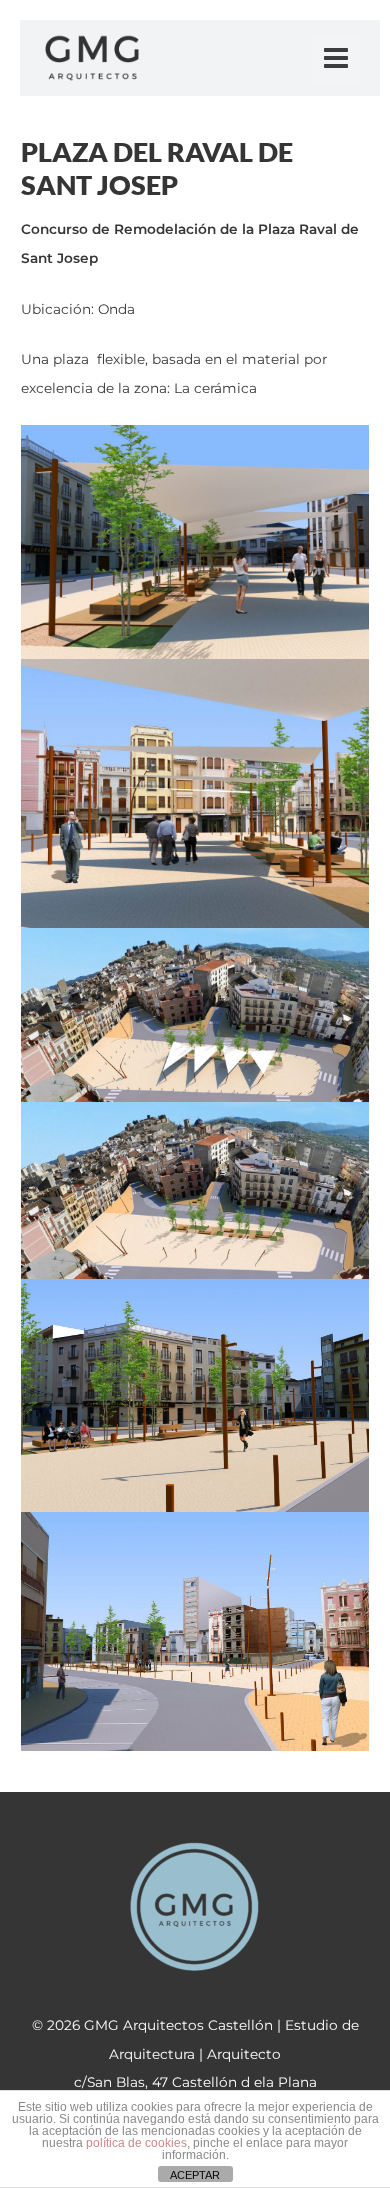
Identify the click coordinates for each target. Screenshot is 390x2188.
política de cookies (136, 2143)
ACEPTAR (195, 2175)
